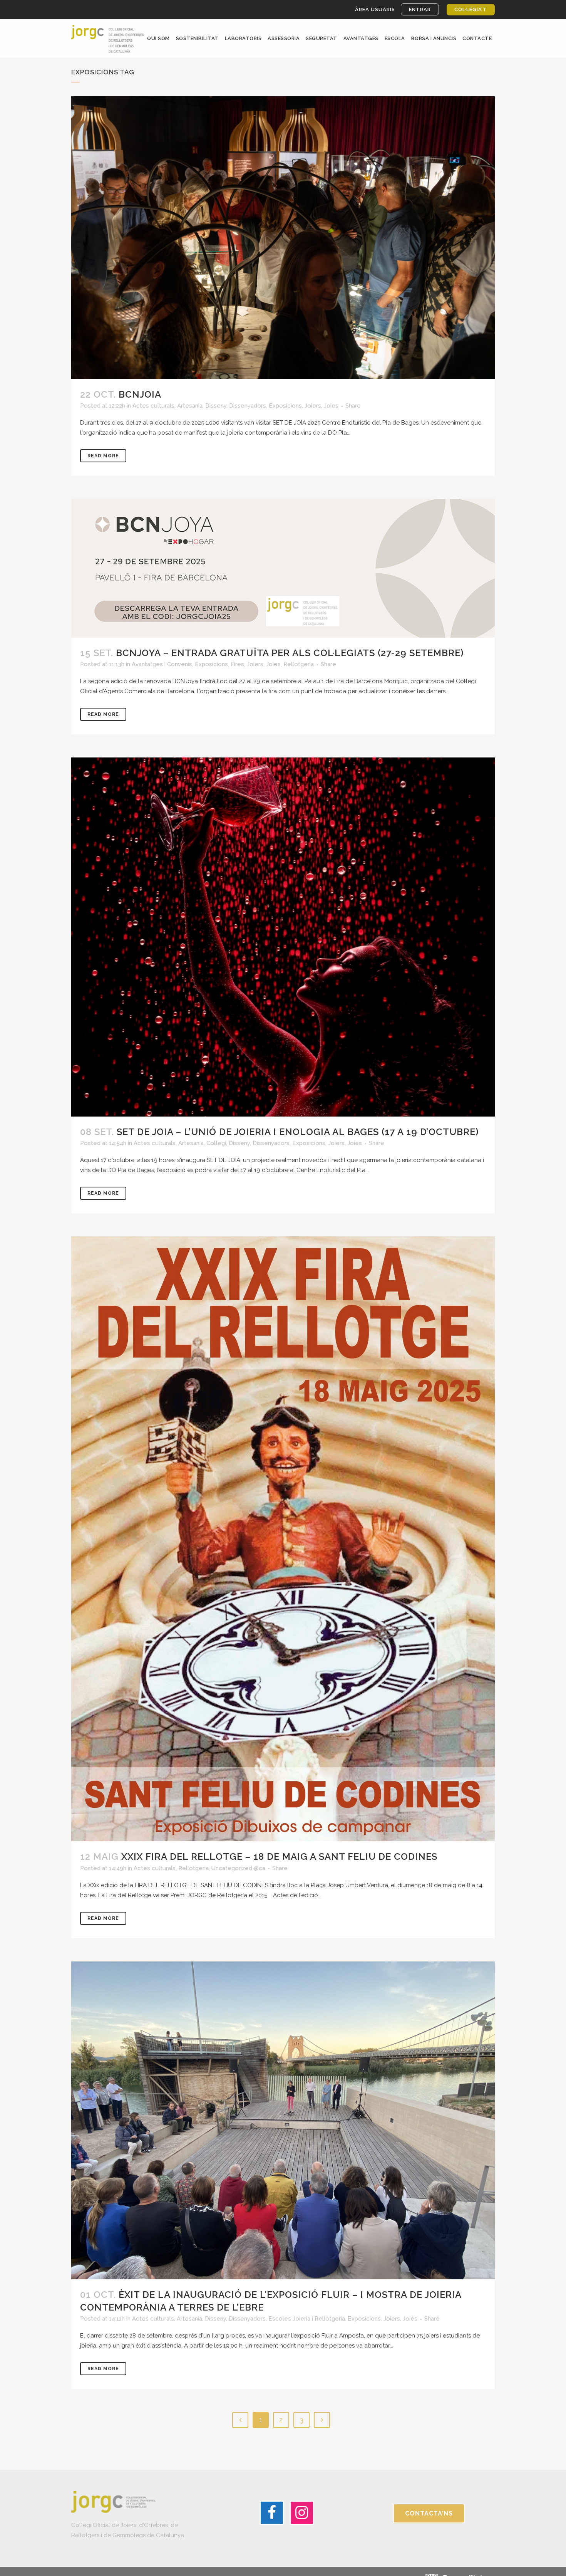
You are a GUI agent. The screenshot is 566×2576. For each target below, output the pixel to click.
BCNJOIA (140, 394)
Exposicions (285, 406)
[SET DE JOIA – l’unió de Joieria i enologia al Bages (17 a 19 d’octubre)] (283, 937)
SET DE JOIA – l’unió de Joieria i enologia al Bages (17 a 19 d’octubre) (298, 1132)
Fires (237, 664)
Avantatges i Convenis (162, 664)
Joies (331, 406)
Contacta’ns (429, 2513)
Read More (103, 456)
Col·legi (216, 1143)
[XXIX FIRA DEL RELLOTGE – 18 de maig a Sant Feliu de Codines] (283, 1539)
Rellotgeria (299, 664)
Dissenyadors (248, 406)
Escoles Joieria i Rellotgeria (307, 2319)
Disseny (216, 406)
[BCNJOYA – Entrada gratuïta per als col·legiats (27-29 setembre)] (283, 568)
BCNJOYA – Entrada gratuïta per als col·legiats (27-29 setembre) (290, 653)
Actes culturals (153, 406)
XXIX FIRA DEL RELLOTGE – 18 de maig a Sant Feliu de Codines (279, 1856)
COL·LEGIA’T (471, 9)
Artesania (190, 406)
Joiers (313, 406)
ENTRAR (420, 9)
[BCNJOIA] (283, 238)
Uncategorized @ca (238, 1868)
